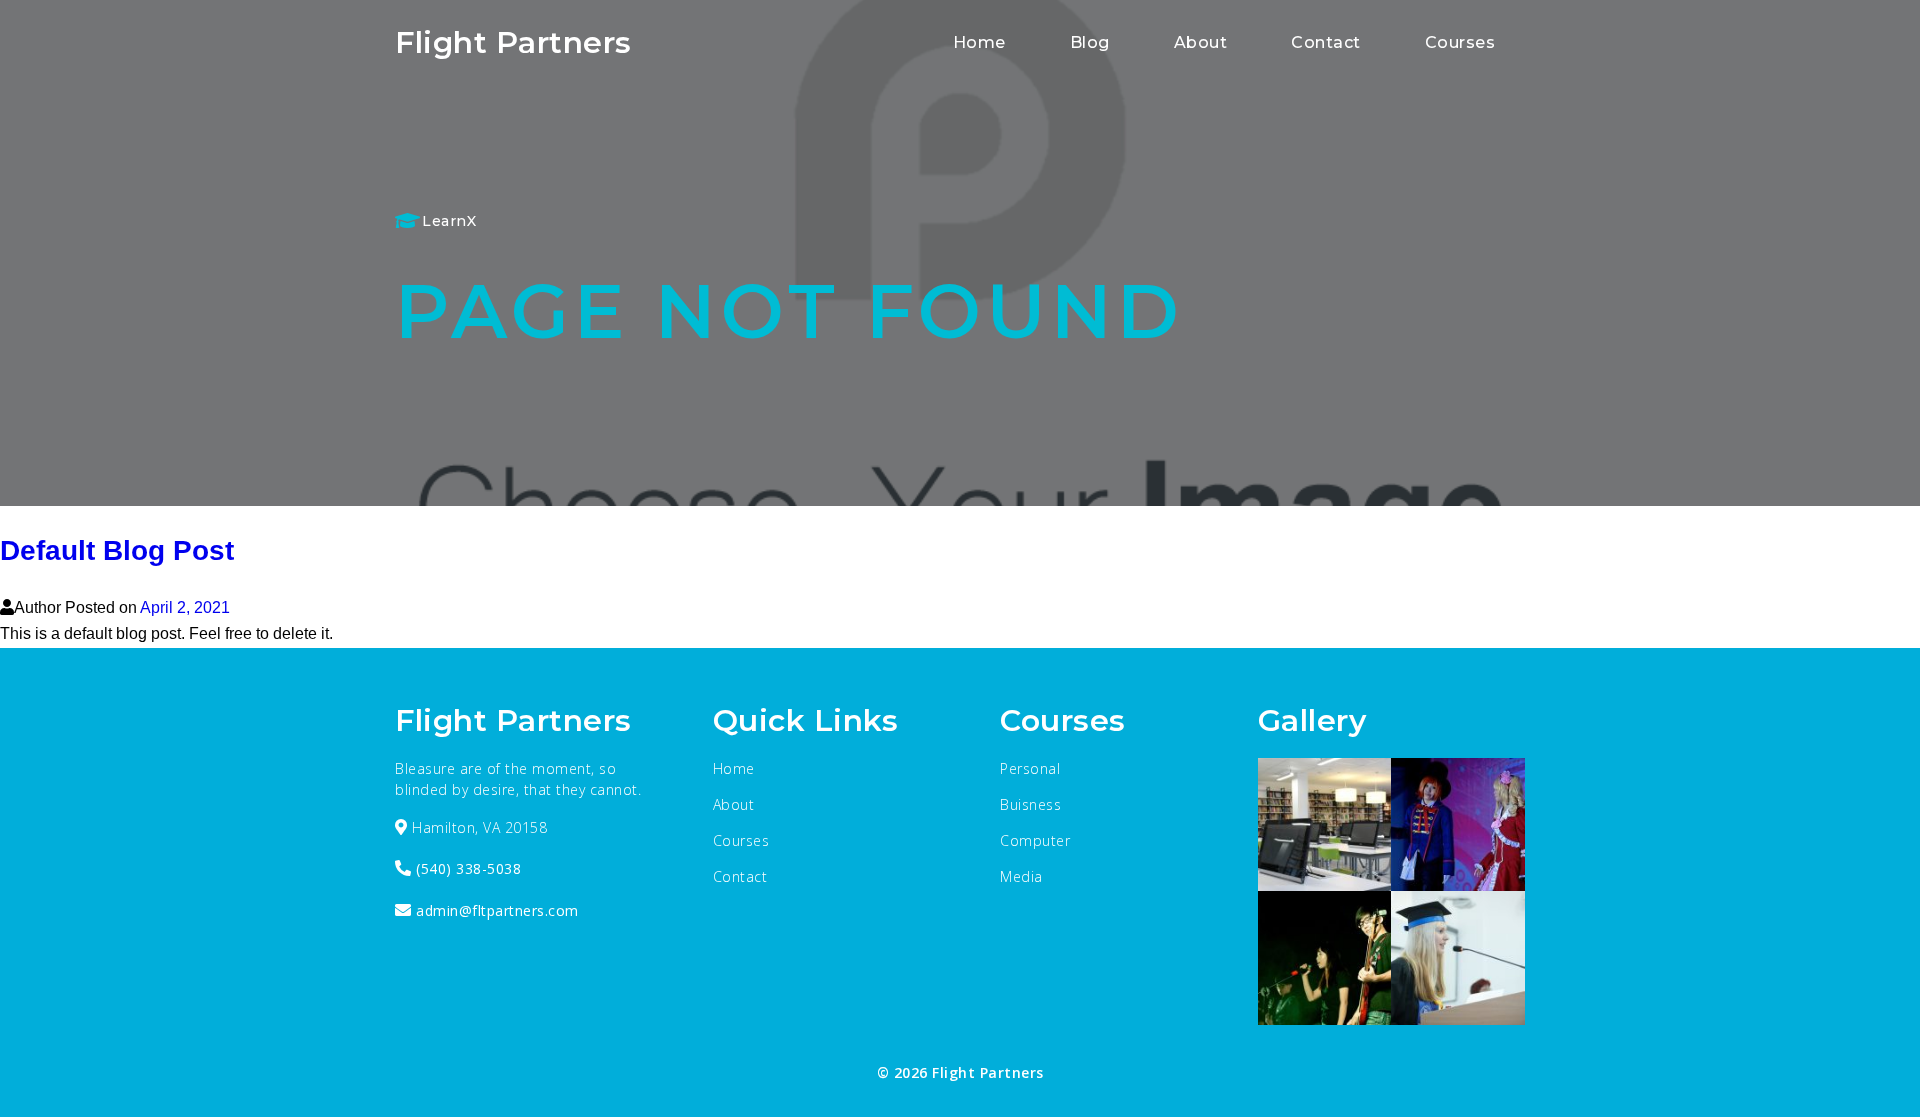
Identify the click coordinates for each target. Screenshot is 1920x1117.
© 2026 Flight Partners (960, 1072)
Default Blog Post (117, 550)
